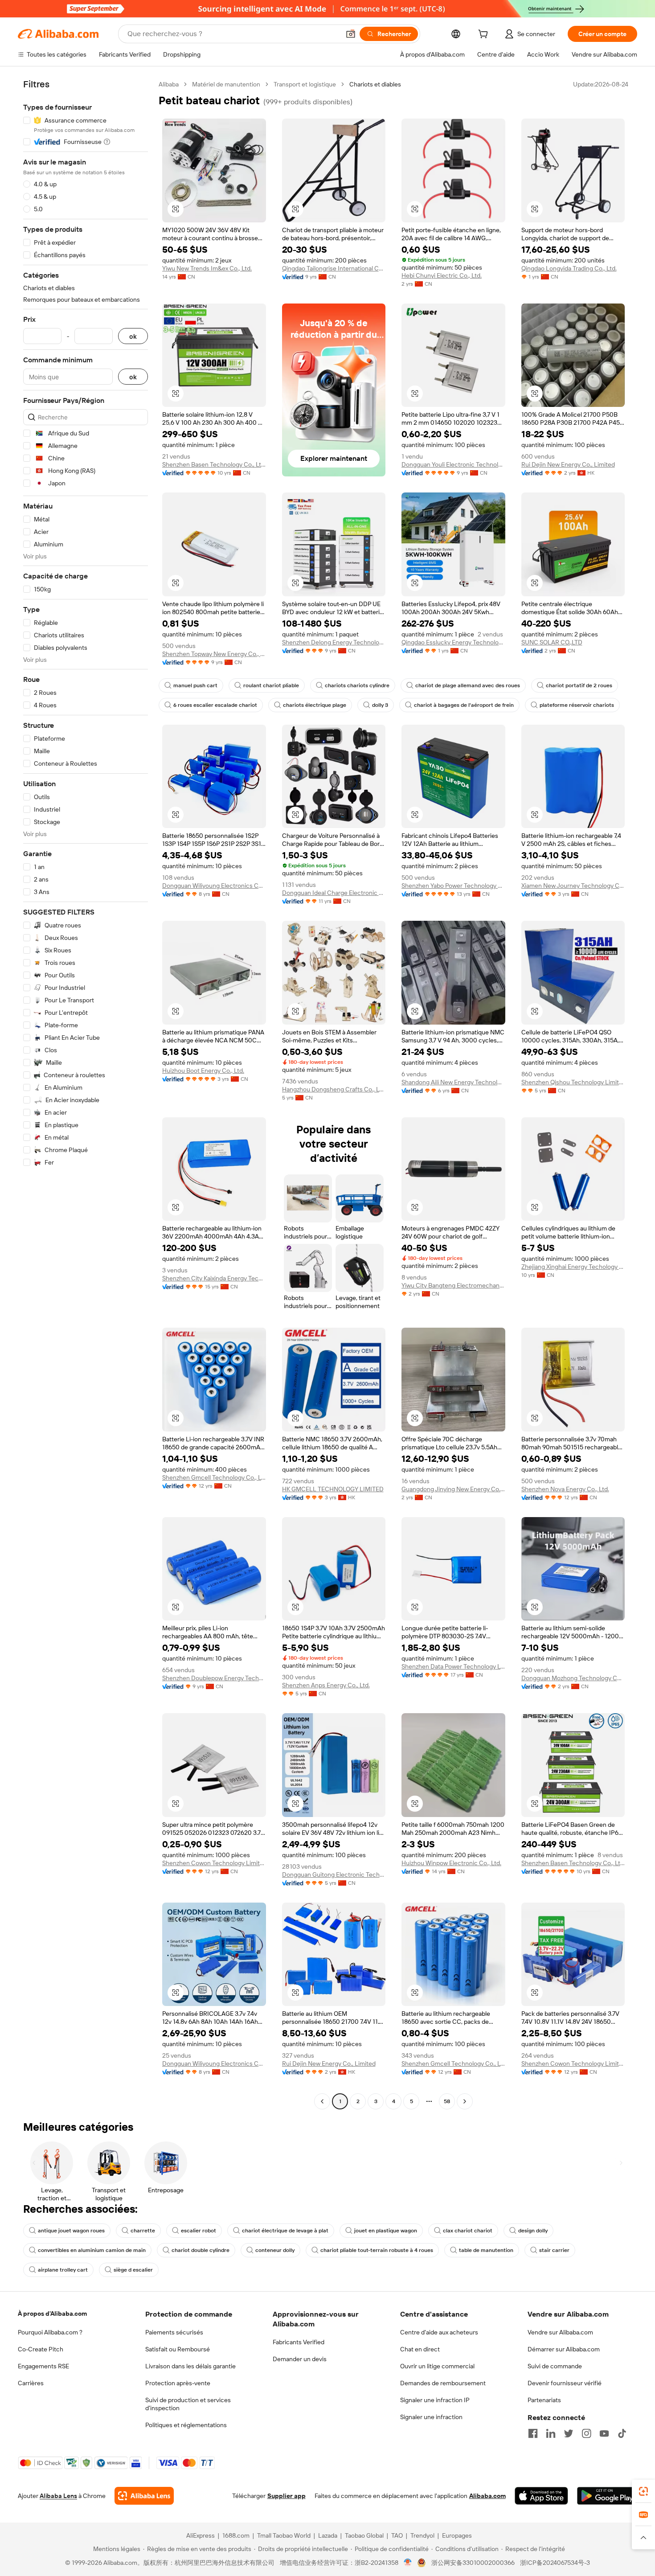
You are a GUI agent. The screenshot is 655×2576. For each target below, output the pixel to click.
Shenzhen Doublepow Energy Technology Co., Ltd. (214, 1678)
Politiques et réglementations (186, 2425)
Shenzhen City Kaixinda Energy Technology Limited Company (214, 1278)
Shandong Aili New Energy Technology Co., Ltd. (453, 1082)
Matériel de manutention (226, 84)
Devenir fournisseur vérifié (565, 2383)
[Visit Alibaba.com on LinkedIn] (551, 2433)
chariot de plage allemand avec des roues (468, 685)
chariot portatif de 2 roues (579, 685)
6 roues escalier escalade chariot (215, 705)
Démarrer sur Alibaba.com (564, 2349)
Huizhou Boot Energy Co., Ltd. (203, 1071)
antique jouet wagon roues (71, 2231)
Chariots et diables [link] (375, 84)
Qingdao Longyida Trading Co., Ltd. (569, 268)
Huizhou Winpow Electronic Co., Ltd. (451, 1863)
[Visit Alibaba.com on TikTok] (622, 2433)
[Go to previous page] (322, 2101)
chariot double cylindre (201, 2250)
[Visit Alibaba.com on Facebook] (533, 2433)
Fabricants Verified (299, 2342)
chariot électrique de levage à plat (285, 2231)
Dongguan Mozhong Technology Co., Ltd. (573, 1678)
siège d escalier (133, 2270)
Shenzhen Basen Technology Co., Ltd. (214, 464)
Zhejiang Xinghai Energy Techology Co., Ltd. (573, 1267)
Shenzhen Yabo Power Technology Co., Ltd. (453, 886)
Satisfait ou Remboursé (178, 2349)
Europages (457, 2535)
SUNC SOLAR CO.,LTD (552, 642)
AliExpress (201, 2535)
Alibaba (169, 84)
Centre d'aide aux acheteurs (439, 2332)
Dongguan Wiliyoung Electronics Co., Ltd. (214, 886)
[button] (351, 34)
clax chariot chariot (468, 2231)
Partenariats (544, 2400)
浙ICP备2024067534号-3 (555, 2563)
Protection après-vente (178, 2383)
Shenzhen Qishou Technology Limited (573, 1082)
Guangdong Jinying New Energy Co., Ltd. (453, 1489)
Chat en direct (420, 2349)
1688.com (236, 2535)
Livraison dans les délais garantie (190, 2366)
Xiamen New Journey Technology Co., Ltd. (573, 886)
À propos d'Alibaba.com (52, 2313)
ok (133, 336)
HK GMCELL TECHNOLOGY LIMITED (333, 1489)
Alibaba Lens (58, 2496)
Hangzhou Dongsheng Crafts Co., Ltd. (334, 1089)
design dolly (533, 2231)
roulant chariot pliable (271, 685)
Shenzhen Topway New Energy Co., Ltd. (214, 654)
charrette (143, 2231)
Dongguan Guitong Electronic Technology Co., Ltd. (334, 1875)
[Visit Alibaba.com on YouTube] (604, 2433)
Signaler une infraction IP (435, 2400)
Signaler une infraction (431, 2417)
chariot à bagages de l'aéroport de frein (464, 705)
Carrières (31, 2383)
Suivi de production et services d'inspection (188, 2404)
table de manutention (486, 2250)
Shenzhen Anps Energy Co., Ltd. (326, 1685)
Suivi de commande (555, 2366)
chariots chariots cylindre (357, 685)
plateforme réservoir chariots (577, 705)
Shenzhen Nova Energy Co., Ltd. (565, 1489)
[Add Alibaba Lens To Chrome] (144, 2496)
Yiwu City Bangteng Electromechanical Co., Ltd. (453, 1285)
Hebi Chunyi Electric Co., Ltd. (442, 275)
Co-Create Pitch (41, 2349)
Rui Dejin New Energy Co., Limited (568, 464)
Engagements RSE (43, 2366)
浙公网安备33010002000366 (473, 2563)
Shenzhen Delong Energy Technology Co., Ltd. (334, 642)
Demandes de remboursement (443, 2383)
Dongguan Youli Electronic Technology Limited (453, 464)
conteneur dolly (275, 2250)
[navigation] (86, 1094)
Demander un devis (300, 2359)
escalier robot (199, 2231)
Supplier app (287, 2496)
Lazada (328, 2535)
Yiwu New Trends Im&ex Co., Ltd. (207, 268)
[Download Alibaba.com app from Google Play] (607, 2496)
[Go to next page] (465, 2101)
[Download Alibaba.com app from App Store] (541, 2496)
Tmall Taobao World (284, 2535)
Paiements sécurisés (174, 2332)
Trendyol (422, 2535)
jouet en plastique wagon (386, 2231)
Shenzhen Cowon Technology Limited (214, 1863)
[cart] (485, 35)
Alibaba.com (487, 2496)
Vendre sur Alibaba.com (560, 2332)
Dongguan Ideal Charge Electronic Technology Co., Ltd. (334, 893)
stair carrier (554, 2250)
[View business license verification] (408, 2563)
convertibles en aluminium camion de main (92, 2250)
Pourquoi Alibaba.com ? (50, 2332)
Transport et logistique (305, 84)
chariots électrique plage (315, 705)
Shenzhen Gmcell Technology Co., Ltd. (214, 1477)
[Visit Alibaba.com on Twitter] (569, 2433)
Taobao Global (364, 2535)
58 (447, 2101)
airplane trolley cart (63, 2270)
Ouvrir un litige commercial (437, 2366)
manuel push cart (195, 685)
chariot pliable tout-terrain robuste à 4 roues (377, 2250)
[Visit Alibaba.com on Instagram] (586, 2433)
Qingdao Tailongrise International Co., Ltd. (334, 268)
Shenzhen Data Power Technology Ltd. (453, 1666)
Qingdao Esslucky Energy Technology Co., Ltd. (453, 642)
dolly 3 (380, 705)
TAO (397, 2535)
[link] (643, 2491)
